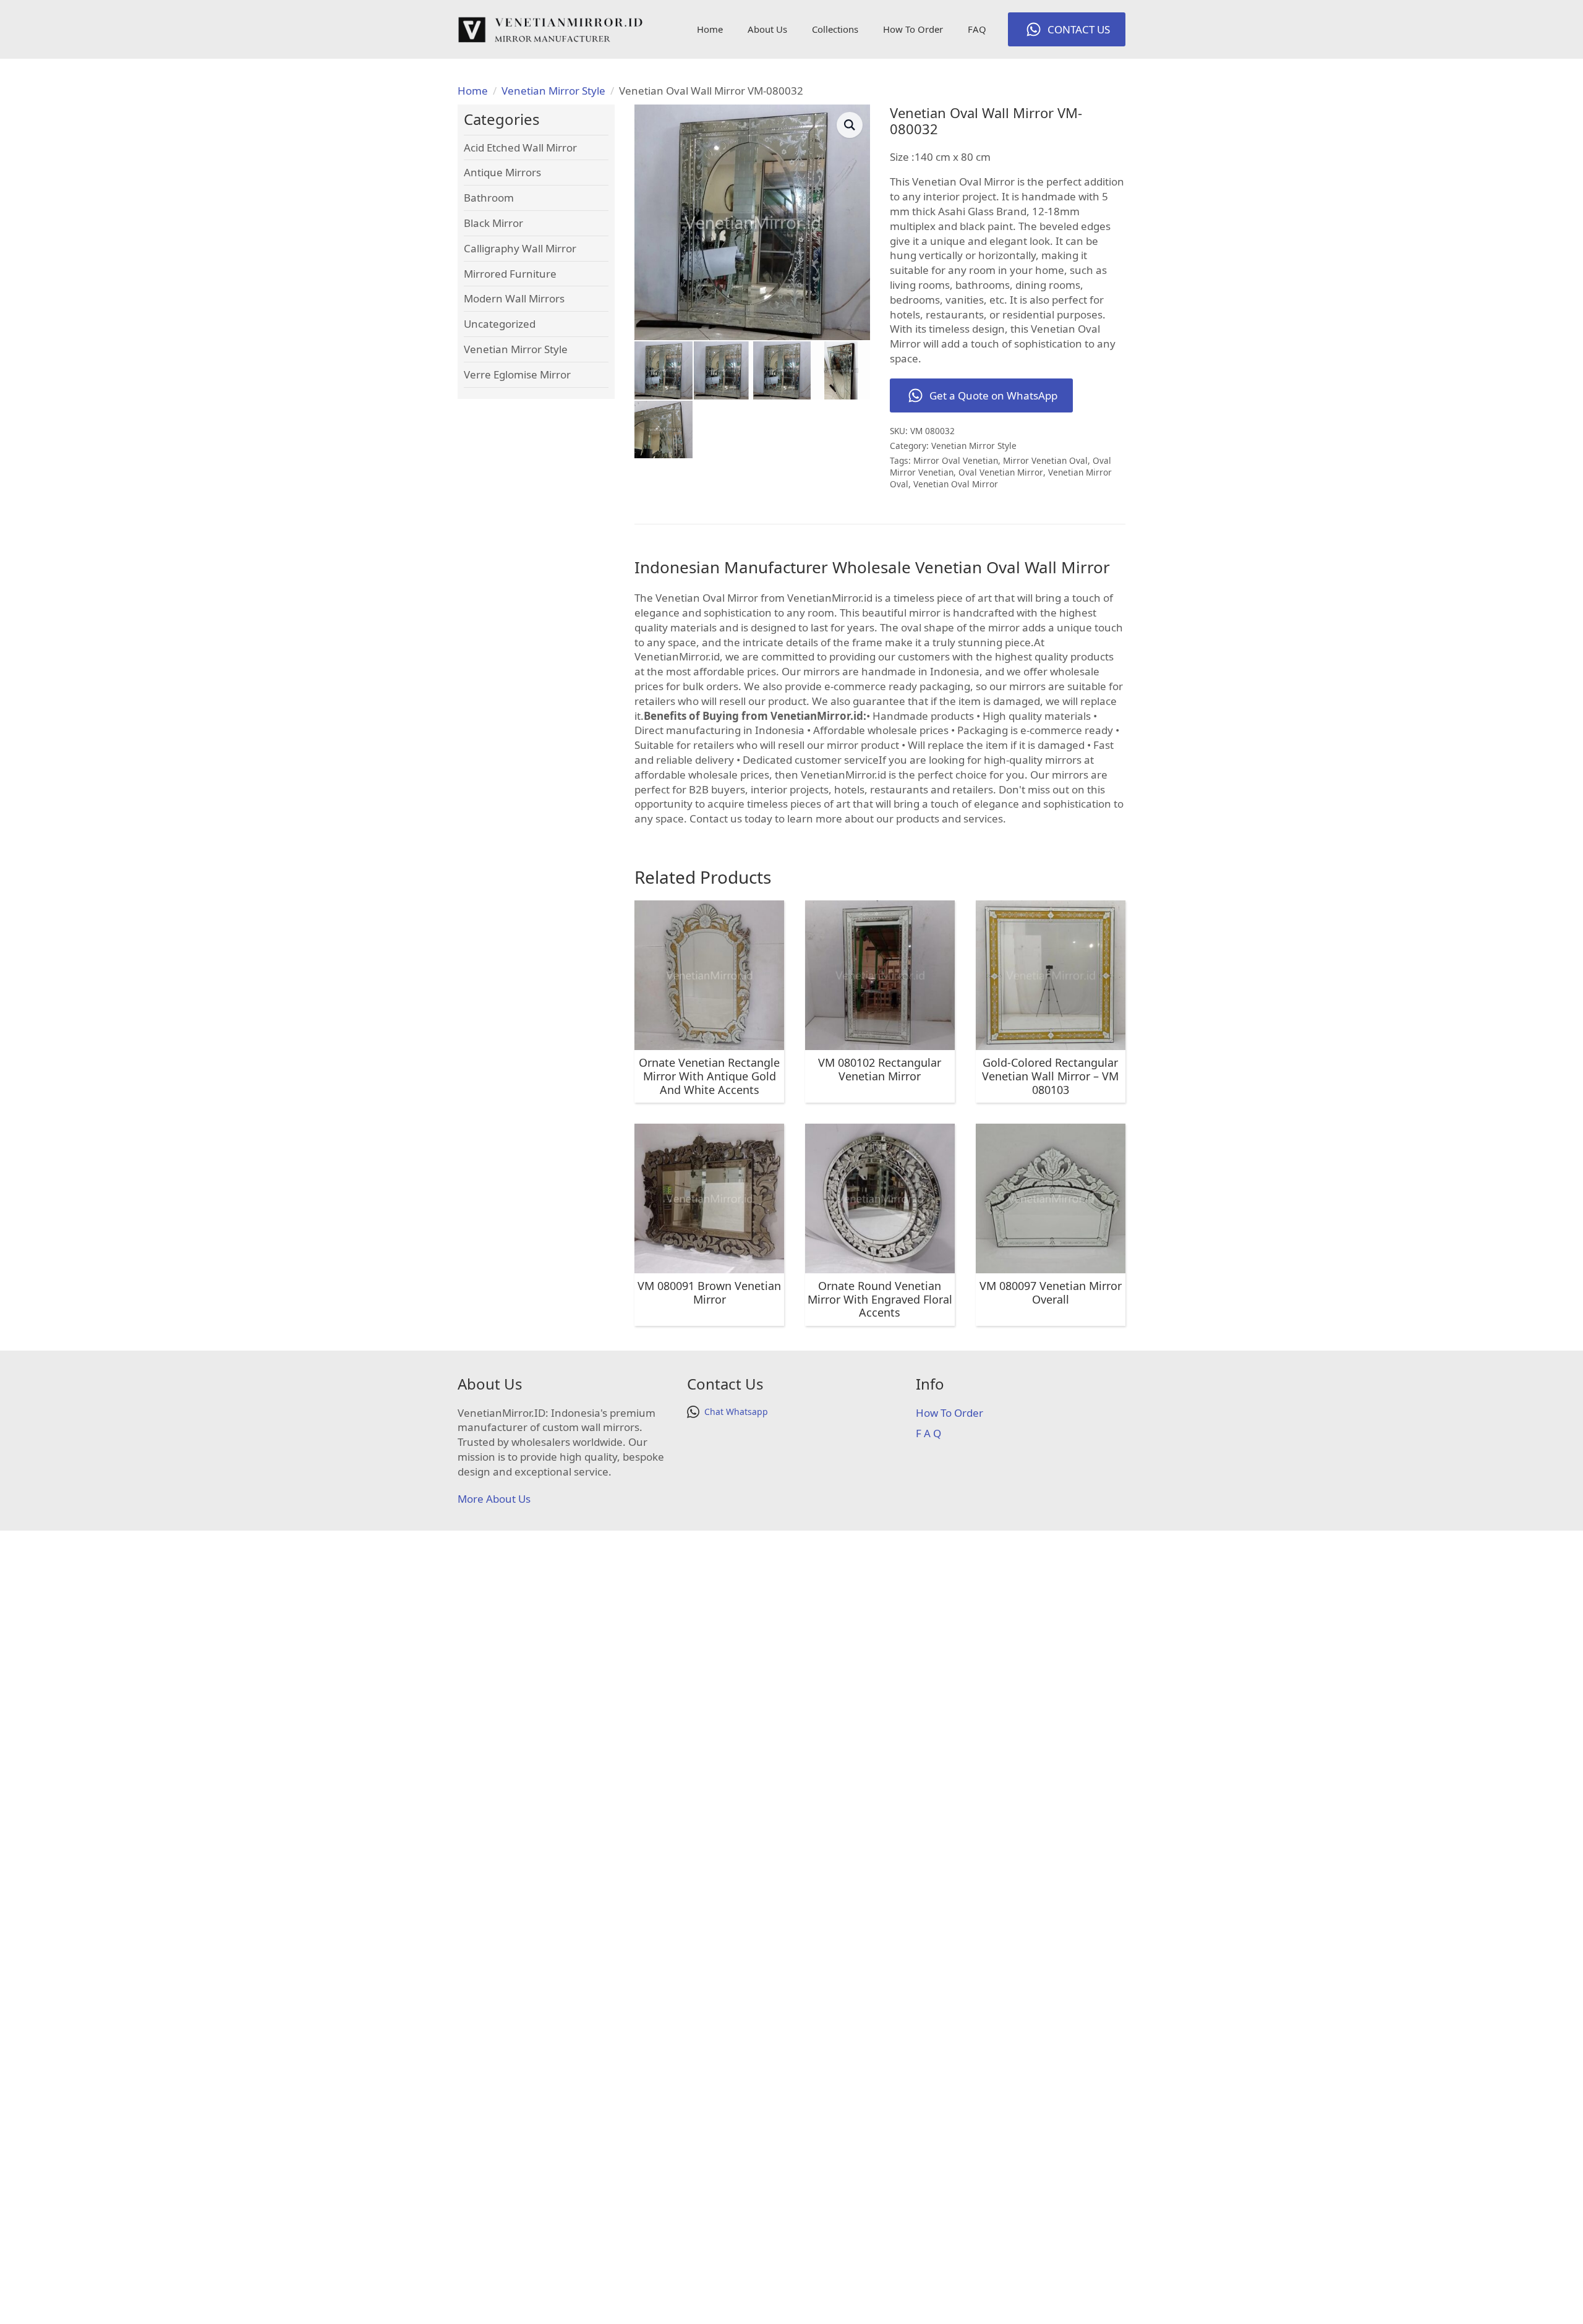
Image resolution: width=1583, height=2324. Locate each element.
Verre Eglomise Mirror (517, 374)
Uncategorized (500, 324)
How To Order (913, 29)
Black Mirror (493, 223)
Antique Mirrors (502, 172)
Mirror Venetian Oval (1045, 460)
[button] (850, 125)
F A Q (928, 1433)
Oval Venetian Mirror (1001, 472)
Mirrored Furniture (510, 274)
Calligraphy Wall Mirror (520, 248)
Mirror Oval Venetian (956, 460)
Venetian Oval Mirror (956, 484)
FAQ (977, 29)
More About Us (494, 1499)
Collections (835, 29)
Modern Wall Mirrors (514, 298)
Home (710, 29)
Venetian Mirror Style (553, 91)
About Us (767, 29)
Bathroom (489, 198)
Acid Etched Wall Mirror (520, 147)
